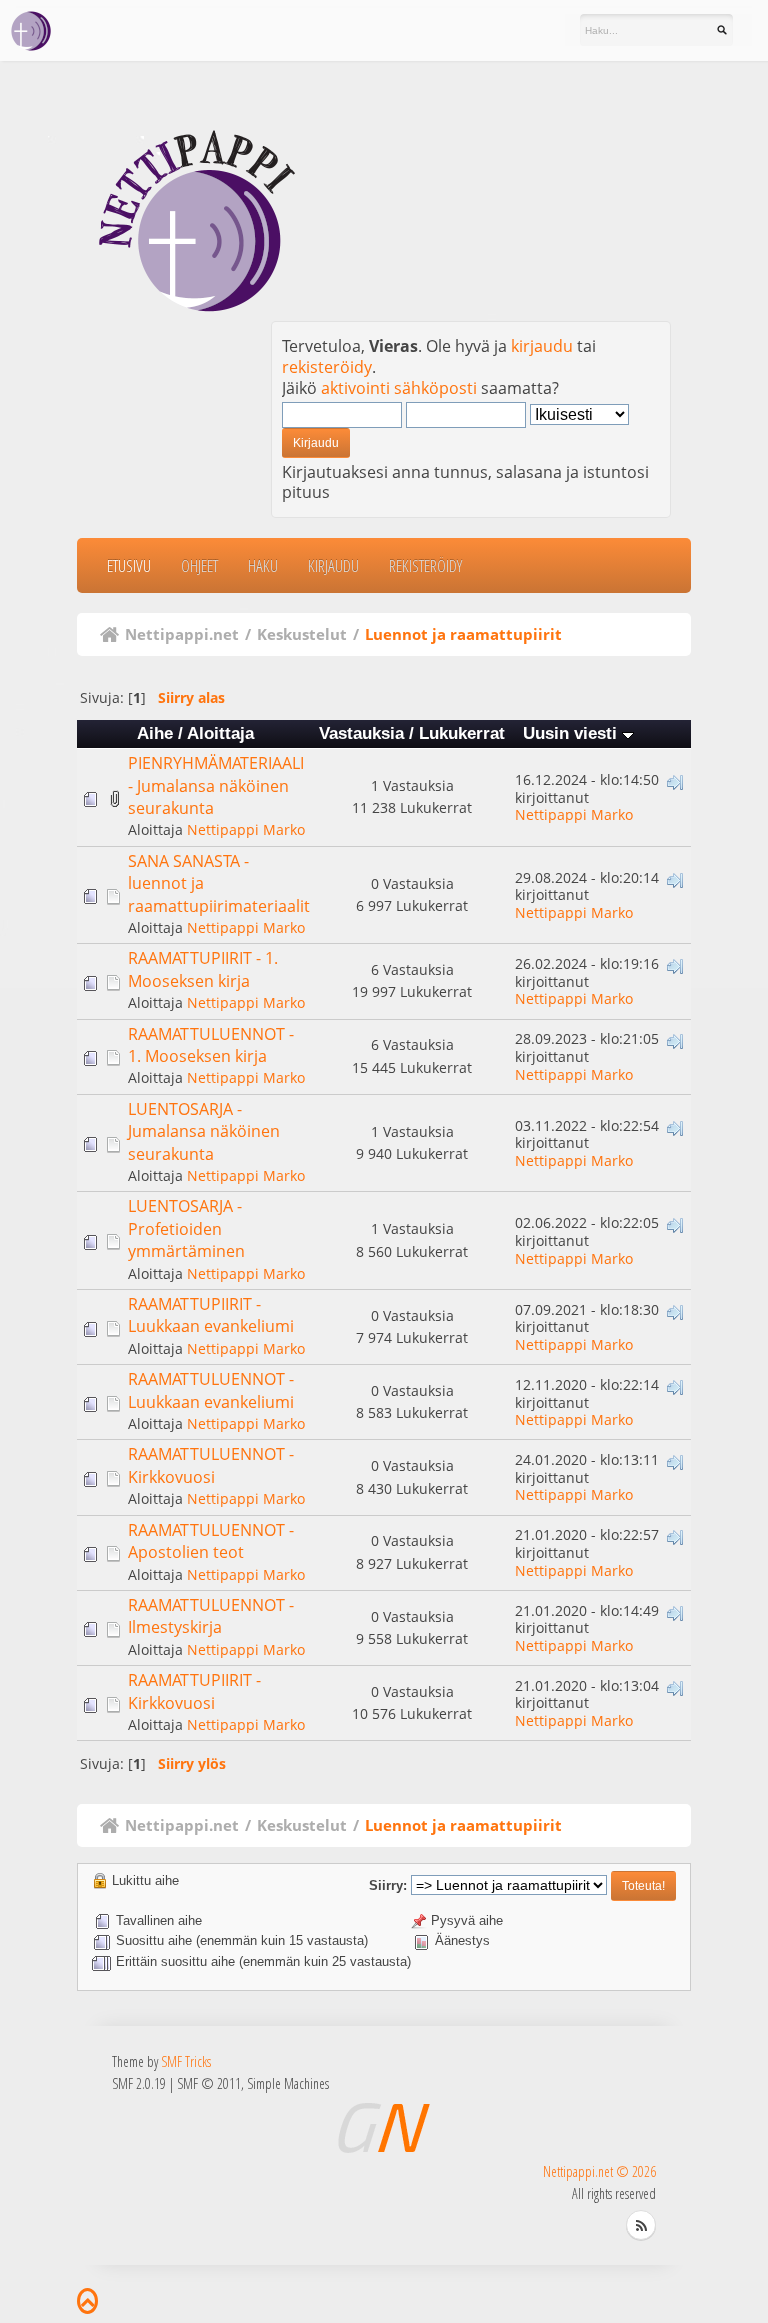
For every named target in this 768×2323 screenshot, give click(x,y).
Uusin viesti (572, 733)
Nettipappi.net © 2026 (599, 2171)
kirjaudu (542, 346)
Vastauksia (361, 733)
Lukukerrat (462, 733)
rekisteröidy (327, 367)
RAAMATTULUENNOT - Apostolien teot (211, 1541)
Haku (263, 565)
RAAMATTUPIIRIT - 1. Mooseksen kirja (203, 969)
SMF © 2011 (209, 2083)
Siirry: (388, 1885)
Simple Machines (288, 2083)
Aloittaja (220, 733)
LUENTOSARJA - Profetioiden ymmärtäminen (186, 1228)
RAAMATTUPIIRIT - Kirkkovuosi (194, 1691)
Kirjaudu (333, 565)
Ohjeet (199, 565)
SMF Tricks (186, 2061)
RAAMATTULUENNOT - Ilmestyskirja (211, 1616)
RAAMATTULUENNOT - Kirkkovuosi (211, 1465)
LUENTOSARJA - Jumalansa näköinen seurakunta (204, 1131)
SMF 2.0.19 (139, 2083)
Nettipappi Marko (246, 829)
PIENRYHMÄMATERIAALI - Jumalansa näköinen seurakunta (216, 785)
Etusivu (129, 565)
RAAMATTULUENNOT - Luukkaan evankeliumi (211, 1390)
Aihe (155, 733)
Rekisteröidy (425, 565)
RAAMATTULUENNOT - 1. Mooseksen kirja (211, 1045)
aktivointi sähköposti (399, 388)
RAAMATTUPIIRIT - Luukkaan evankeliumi (211, 1315)
